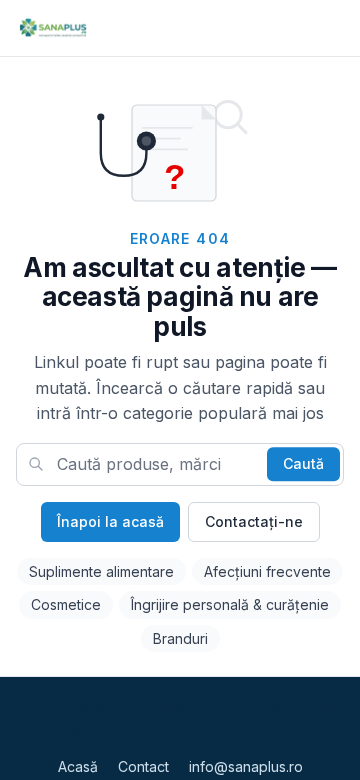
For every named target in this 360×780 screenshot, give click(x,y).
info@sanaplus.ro (246, 766)
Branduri (180, 638)
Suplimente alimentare (101, 571)
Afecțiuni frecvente (267, 571)
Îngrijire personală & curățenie (230, 604)
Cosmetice (66, 604)
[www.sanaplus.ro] (52, 28)
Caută (303, 464)
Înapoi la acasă (110, 521)
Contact (143, 766)
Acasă (78, 766)
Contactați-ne (254, 521)
